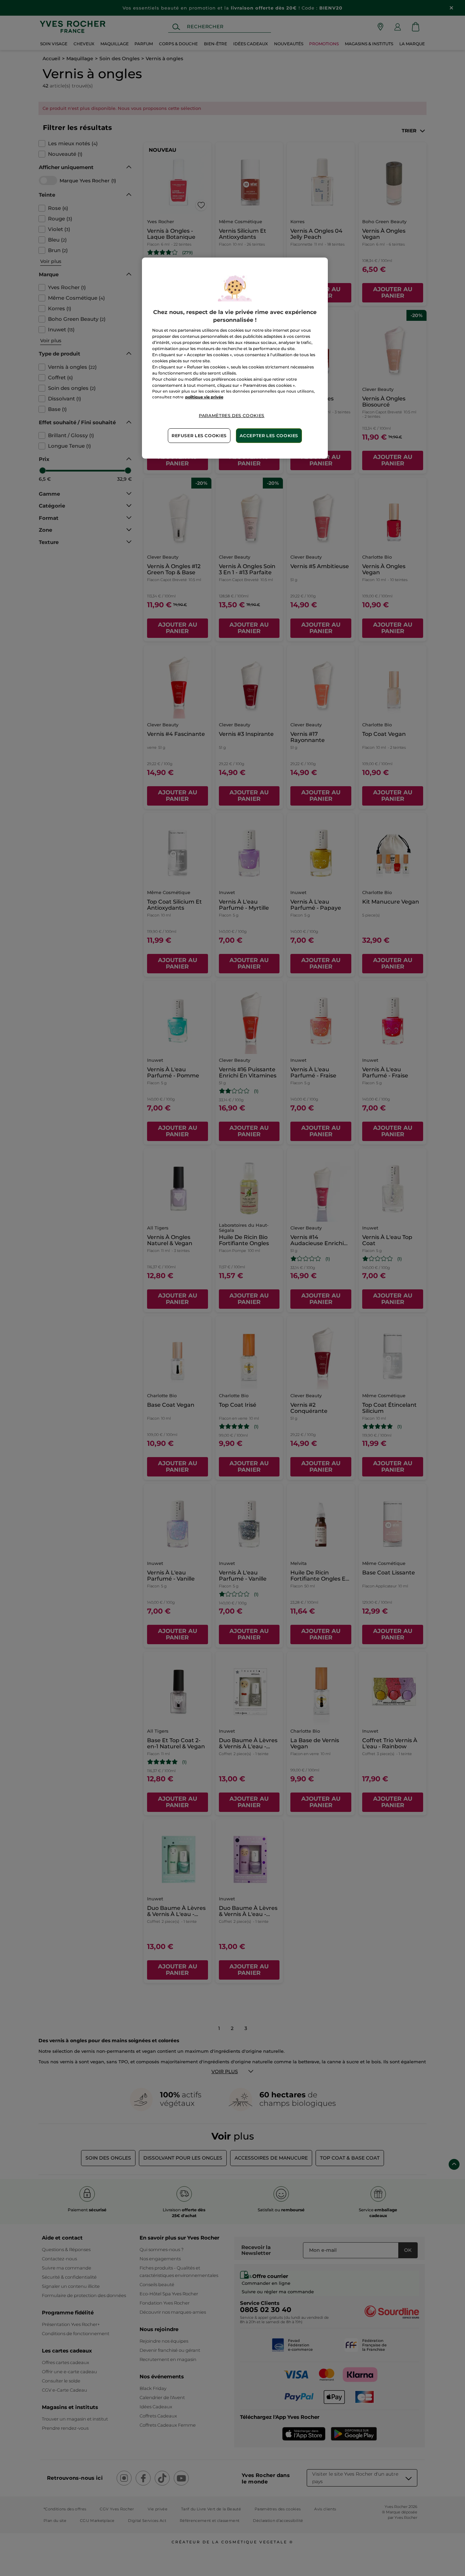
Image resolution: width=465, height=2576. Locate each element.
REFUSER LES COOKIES (199, 436)
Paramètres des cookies (232, 416)
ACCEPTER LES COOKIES (269, 436)
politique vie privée (204, 397)
